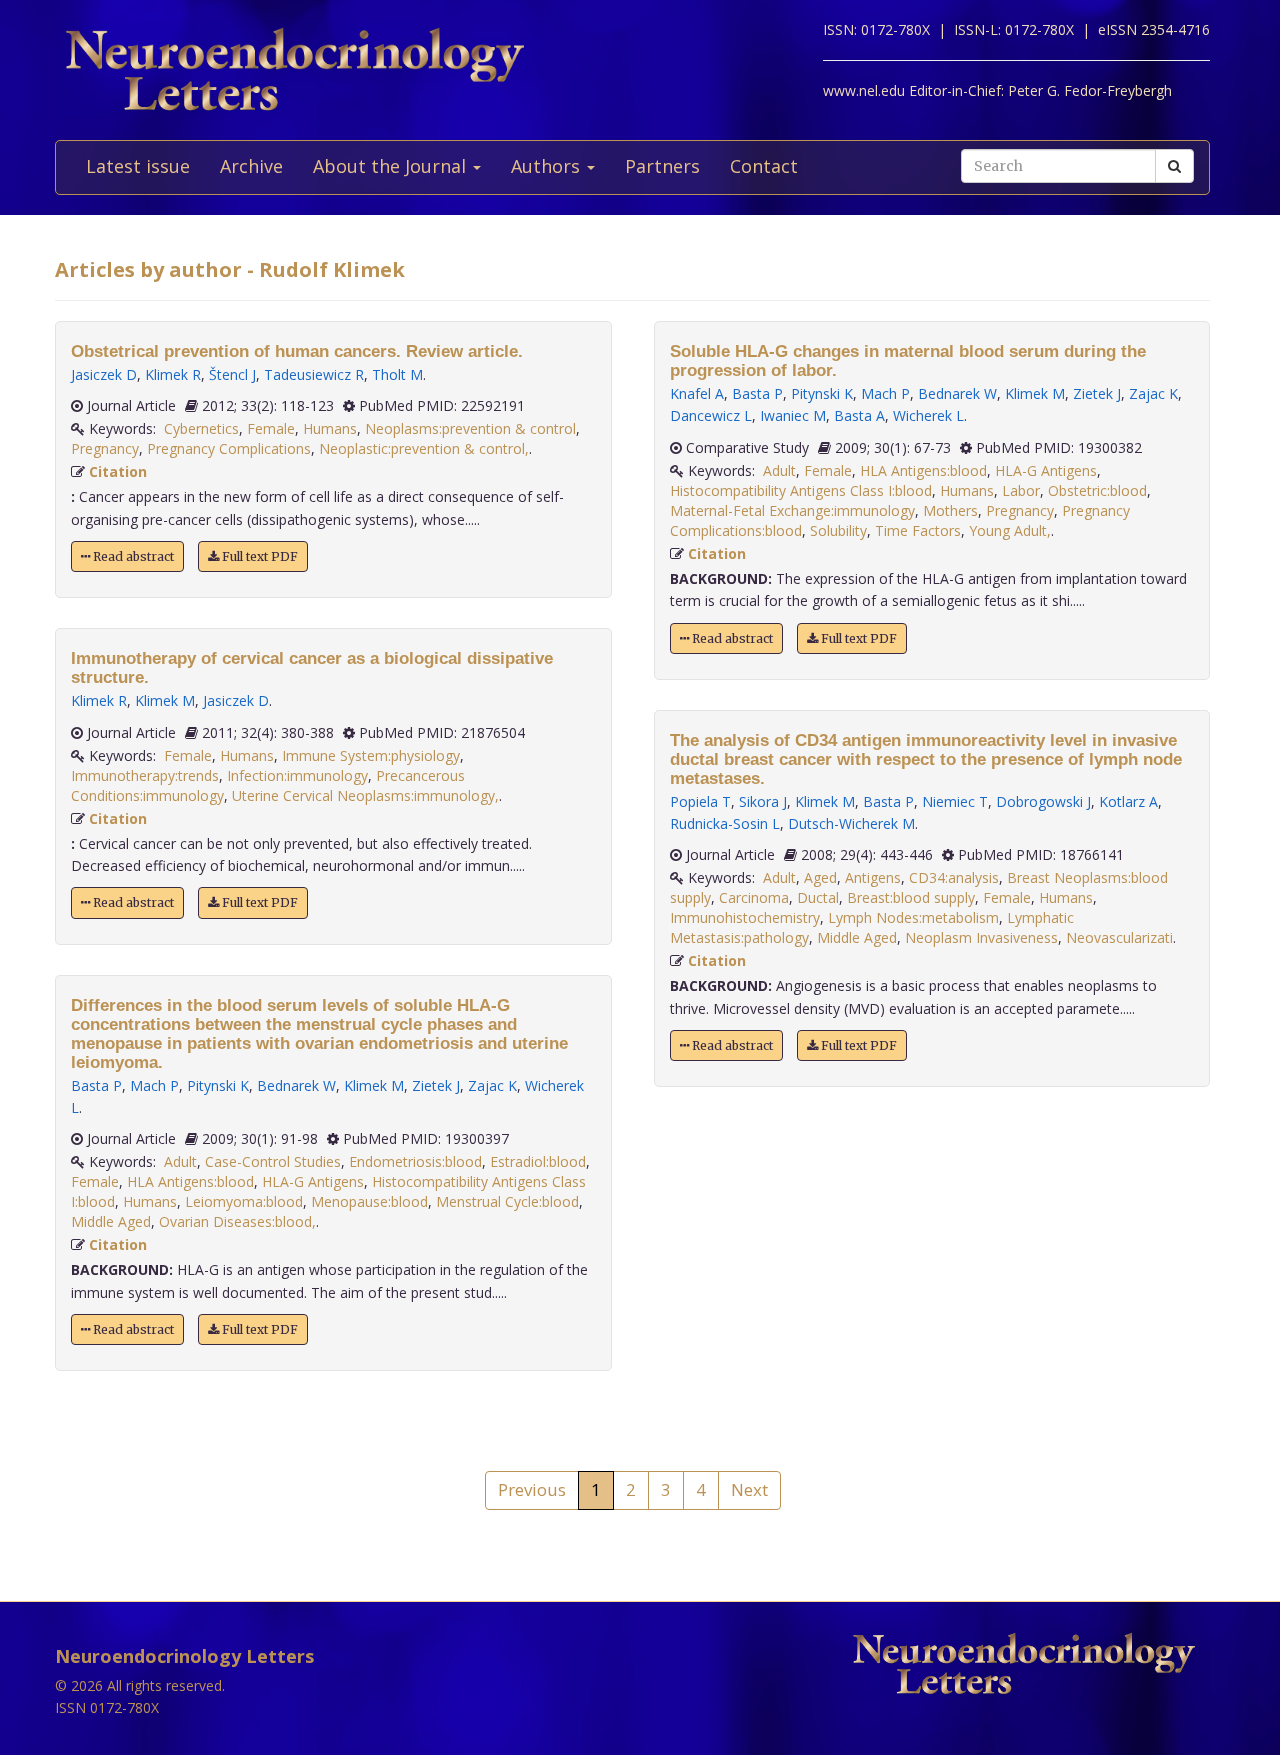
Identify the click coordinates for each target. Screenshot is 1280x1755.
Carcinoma (754, 897)
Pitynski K (218, 1085)
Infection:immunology (297, 775)
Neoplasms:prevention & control (470, 428)
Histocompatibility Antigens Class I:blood (801, 490)
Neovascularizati (1119, 937)
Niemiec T (955, 801)
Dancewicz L (711, 415)
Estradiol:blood (538, 1161)
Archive (251, 166)
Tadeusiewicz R (314, 374)
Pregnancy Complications (229, 448)
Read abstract (132, 556)
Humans (330, 428)
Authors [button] (548, 166)
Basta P (96, 1085)
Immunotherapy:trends (145, 775)
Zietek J (436, 1085)
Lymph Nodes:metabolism (913, 917)
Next (749, 1489)
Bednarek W (296, 1085)
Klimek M (165, 700)
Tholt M (397, 374)
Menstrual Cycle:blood (507, 1201)
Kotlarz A (1128, 801)
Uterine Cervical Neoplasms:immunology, (365, 795)
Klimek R (173, 374)
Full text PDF (258, 556)
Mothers (950, 510)
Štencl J (232, 374)
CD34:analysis (954, 877)
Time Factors (918, 530)
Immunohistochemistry (745, 917)
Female (271, 428)
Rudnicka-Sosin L (725, 823)
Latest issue (138, 166)
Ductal (818, 897)
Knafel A (697, 393)
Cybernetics (201, 428)
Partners (662, 166)
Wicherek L (928, 415)
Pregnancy (105, 448)
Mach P (154, 1085)
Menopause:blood (369, 1201)
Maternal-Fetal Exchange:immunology (792, 510)
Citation (118, 471)
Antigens (873, 877)
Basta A (859, 415)
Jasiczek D (104, 374)
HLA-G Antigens (313, 1181)
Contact (764, 166)
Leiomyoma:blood (244, 1201)
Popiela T (700, 801)
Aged (820, 877)
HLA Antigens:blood (190, 1181)
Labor (1021, 490)
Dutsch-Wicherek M (851, 823)
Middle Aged (111, 1221)
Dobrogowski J (1043, 801)
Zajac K (492, 1085)
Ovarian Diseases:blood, (237, 1221)
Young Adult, (1010, 530)
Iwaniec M (793, 415)
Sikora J (763, 801)
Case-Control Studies (273, 1161)
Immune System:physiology (371, 755)
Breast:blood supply (911, 897)
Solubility (838, 530)
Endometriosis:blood (415, 1161)
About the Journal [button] (392, 166)
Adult (180, 1161)
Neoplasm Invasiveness (981, 937)
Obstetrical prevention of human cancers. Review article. (297, 351)
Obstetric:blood (1097, 490)
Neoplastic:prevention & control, (424, 448)
